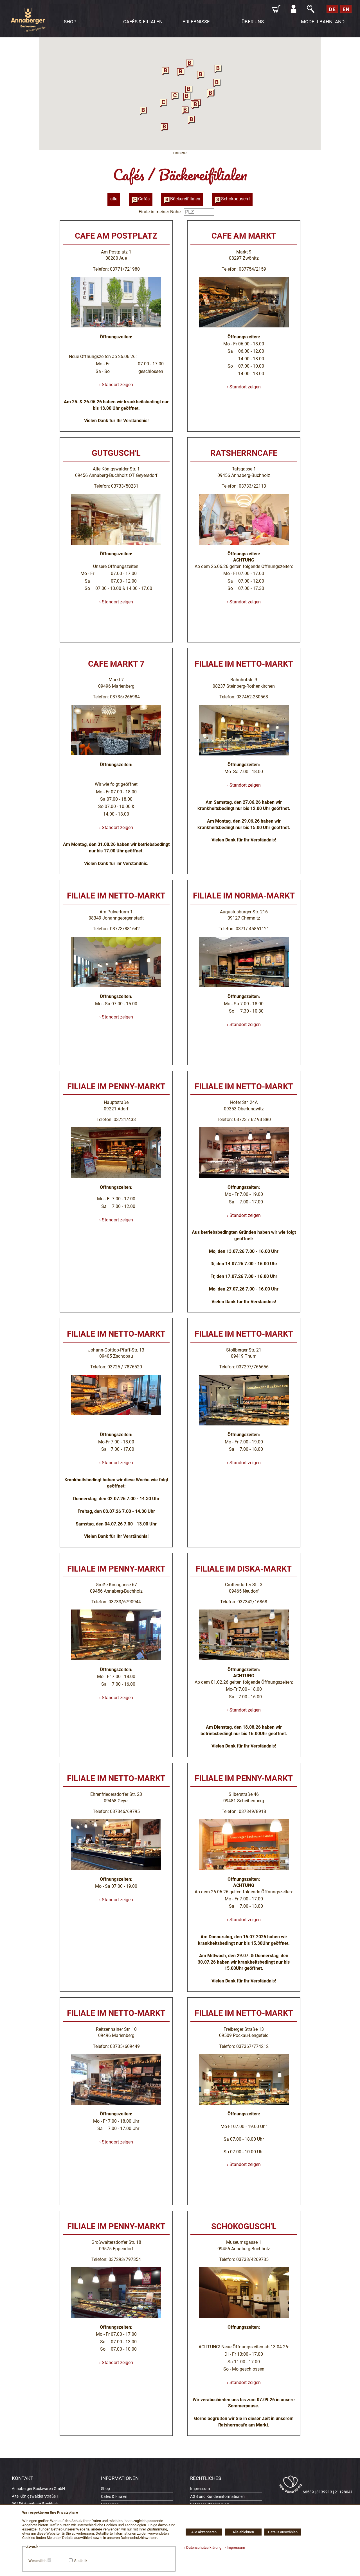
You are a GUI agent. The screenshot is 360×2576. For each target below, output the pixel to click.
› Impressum (234, 2547)
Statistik (81, 2561)
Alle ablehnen (243, 2532)
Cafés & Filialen (114, 2497)
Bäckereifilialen (185, 199)
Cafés (144, 199)
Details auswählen (283, 2532)
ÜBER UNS (253, 22)
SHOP (70, 22)
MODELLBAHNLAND (323, 22)
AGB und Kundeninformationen (217, 2497)
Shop (105, 2489)
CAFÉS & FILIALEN (143, 22)
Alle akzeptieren (204, 2532)
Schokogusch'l (235, 199)
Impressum (200, 2489)
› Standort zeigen (116, 385)
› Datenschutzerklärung (203, 2547)
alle (114, 199)
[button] (164, 102)
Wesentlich (37, 2561)
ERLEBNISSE (196, 22)
